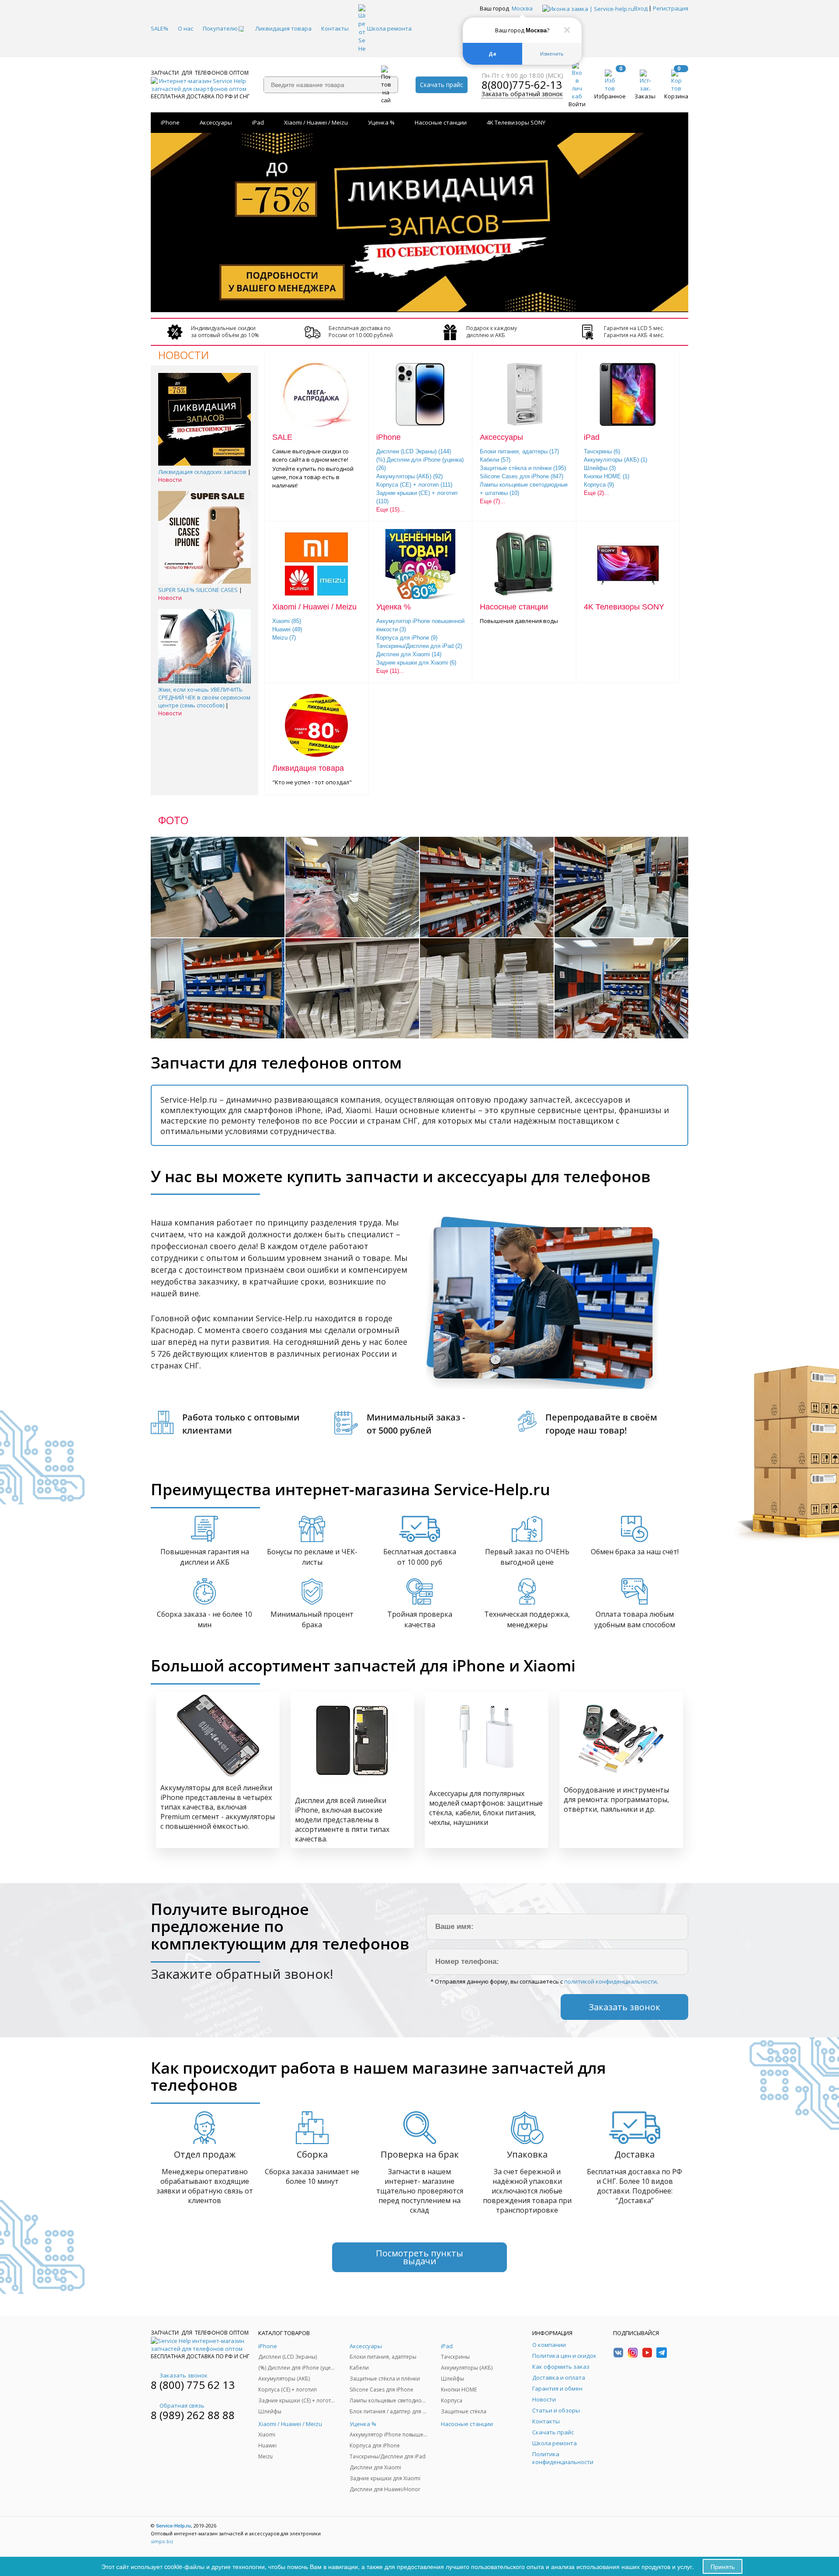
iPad (258, 122)
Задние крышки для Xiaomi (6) (416, 663)
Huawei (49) (287, 629)
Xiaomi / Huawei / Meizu (316, 122)
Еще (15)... (390, 510)
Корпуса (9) (599, 485)
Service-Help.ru (173, 2526)
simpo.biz (162, 2541)
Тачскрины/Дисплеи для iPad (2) (419, 646)
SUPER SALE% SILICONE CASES (198, 590)
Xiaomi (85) (287, 621)
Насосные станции (441, 122)
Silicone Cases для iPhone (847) (522, 476)
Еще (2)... (596, 493)
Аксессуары (216, 122)
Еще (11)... (390, 671)
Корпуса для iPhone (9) (407, 638)
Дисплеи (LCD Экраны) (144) (414, 451)
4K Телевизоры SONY (516, 122)
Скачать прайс (442, 85)
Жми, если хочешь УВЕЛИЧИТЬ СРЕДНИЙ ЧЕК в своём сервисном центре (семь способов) (204, 697)
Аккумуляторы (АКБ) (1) (615, 460)
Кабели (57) (495, 460)
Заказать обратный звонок (522, 94)
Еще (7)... (492, 501)
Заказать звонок (184, 2375)
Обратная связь (182, 2405)
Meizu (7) (284, 638)
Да (492, 54)
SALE (282, 437)
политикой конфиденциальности (610, 1981)
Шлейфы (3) (600, 468)
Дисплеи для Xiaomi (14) (409, 654)
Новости (170, 480)
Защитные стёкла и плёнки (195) (523, 468)
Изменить (552, 54)
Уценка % (381, 122)
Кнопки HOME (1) (607, 476)
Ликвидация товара (308, 768)
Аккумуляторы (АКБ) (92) (409, 476)
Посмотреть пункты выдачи (419, 2257)
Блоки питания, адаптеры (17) (519, 451)
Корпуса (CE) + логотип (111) (414, 485)
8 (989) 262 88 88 (193, 2415)
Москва (522, 8)
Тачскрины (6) (602, 451)
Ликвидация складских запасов (202, 472)
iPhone (170, 122)
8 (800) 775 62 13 (193, 2385)
